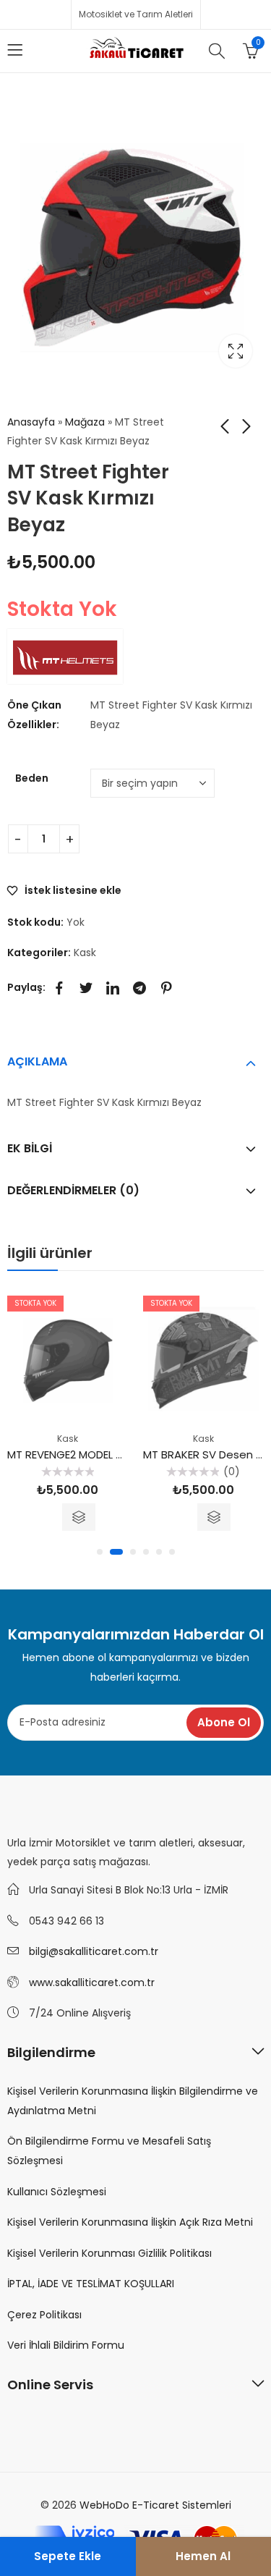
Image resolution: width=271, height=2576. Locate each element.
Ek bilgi (30, 1148)
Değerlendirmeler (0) (73, 1190)
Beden (32, 778)
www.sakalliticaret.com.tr (92, 1982)
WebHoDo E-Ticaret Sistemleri (155, 2505)
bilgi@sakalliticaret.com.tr (94, 1951)
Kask (85, 953)
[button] (100, 1552)
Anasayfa (31, 422)
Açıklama (37, 1061)
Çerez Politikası (44, 2315)
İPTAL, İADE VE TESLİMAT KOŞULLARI (91, 2284)
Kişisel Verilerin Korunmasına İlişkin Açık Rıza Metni (130, 2222)
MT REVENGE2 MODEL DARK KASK (90, 1454)
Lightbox (236, 351)
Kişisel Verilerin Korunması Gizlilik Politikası (109, 2253)
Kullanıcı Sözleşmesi (57, 2192)
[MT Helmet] (65, 656)
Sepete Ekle (68, 2556)
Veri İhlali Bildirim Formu (66, 2345)
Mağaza (85, 422)
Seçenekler (79, 1517)
